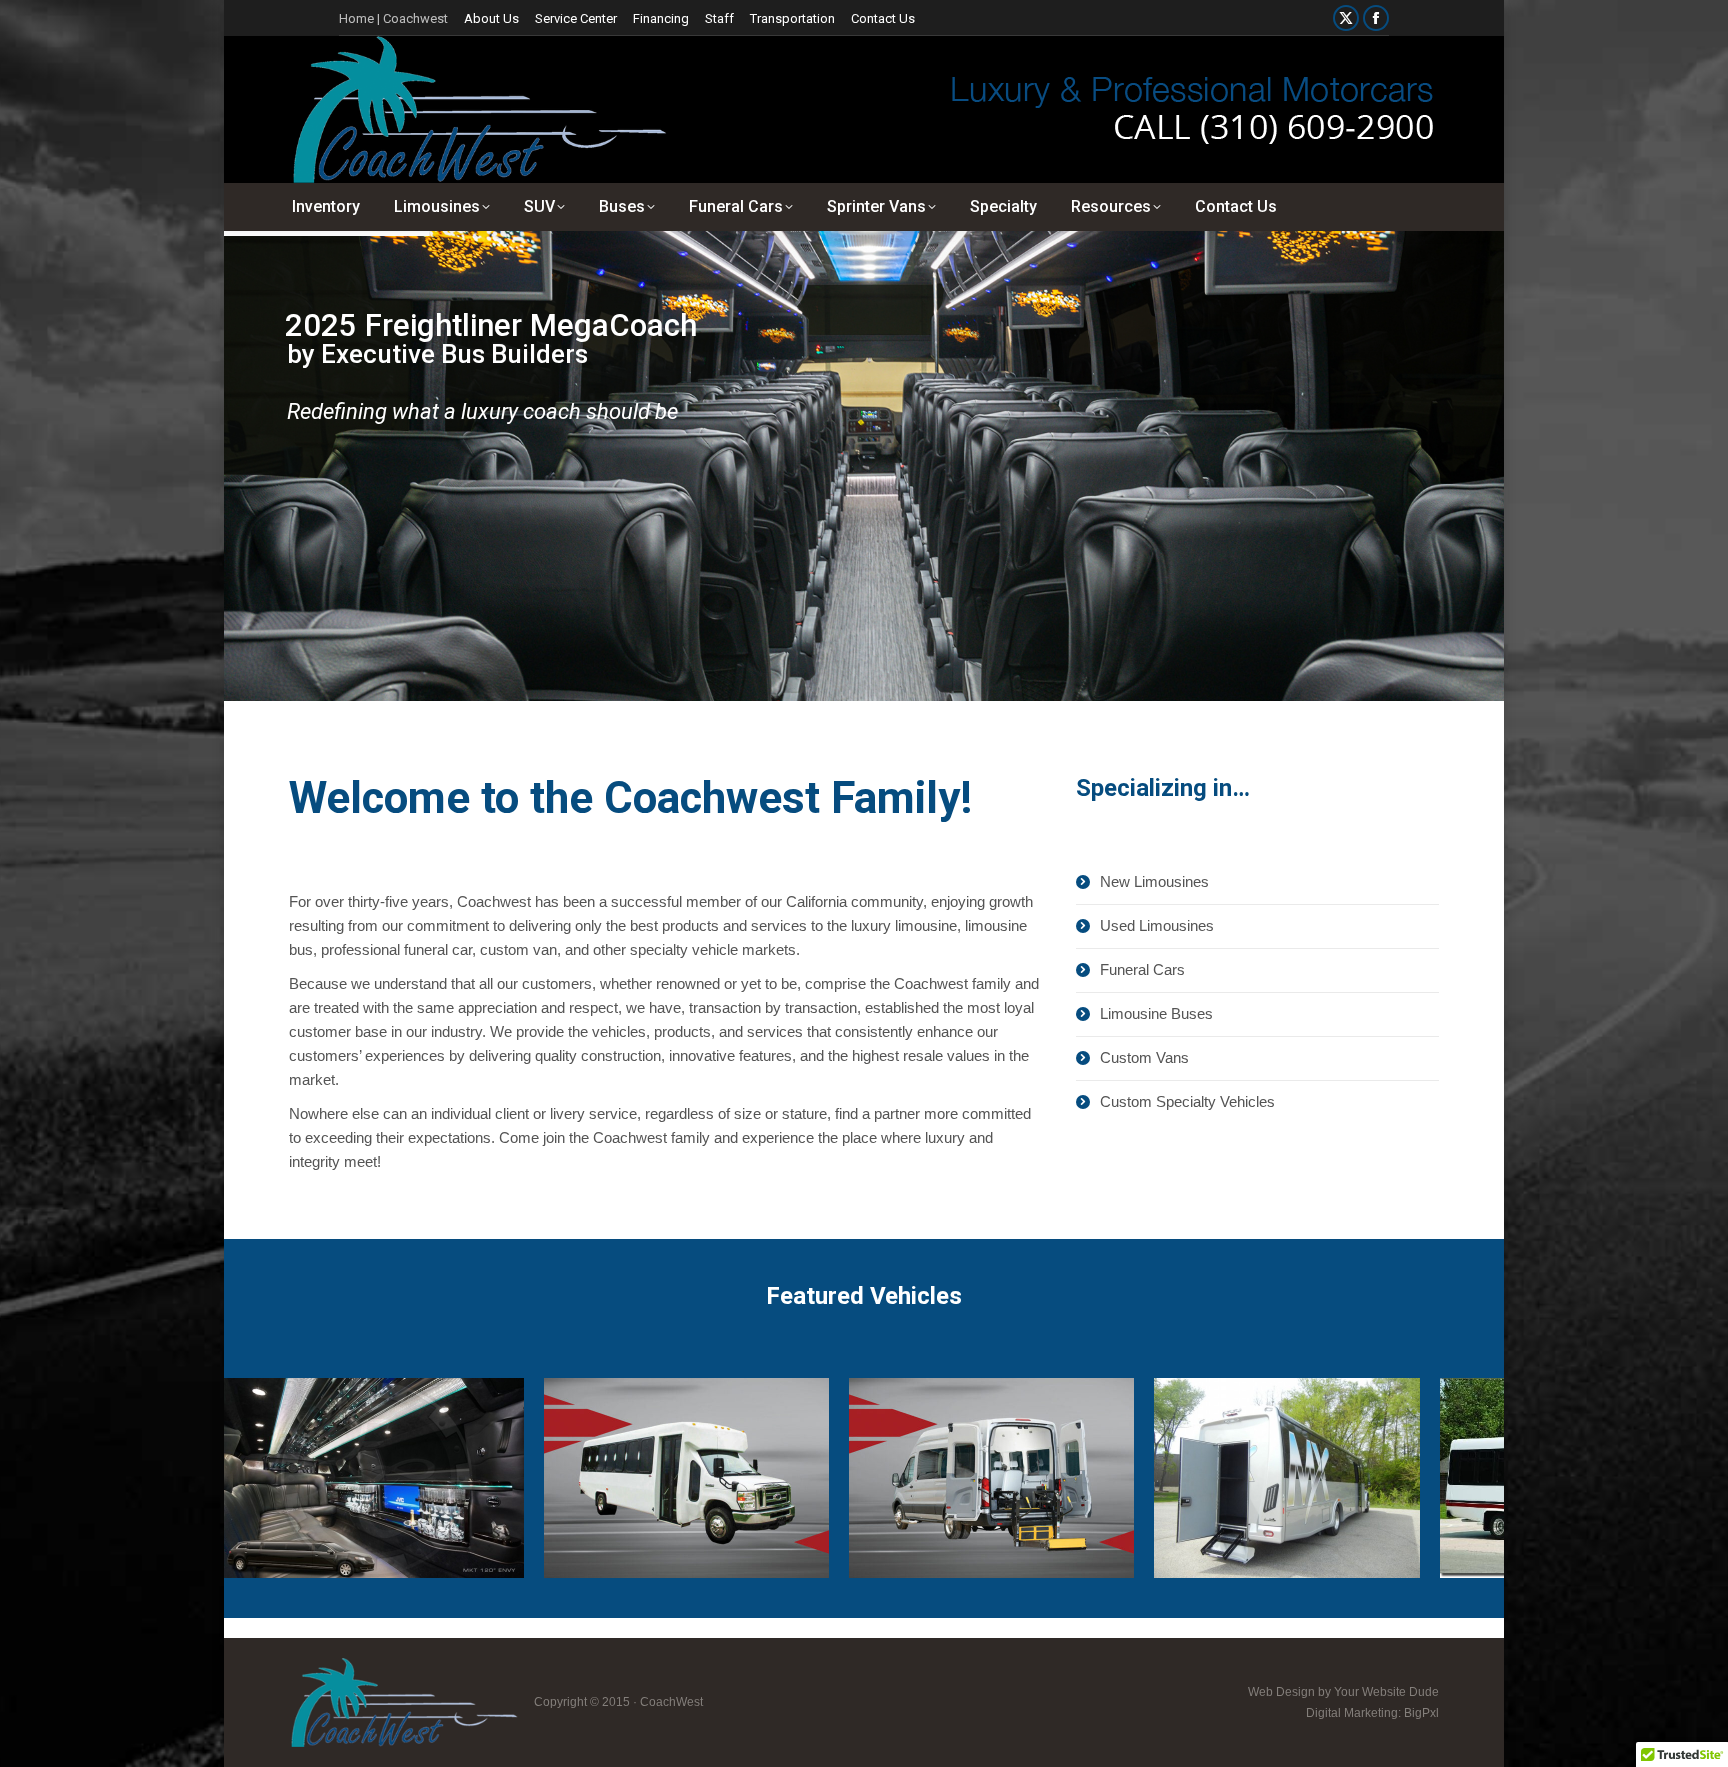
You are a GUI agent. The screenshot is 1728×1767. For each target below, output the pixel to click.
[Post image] (366, 1478)
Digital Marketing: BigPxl (1372, 1713)
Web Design (1281, 1692)
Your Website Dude (1386, 1692)
